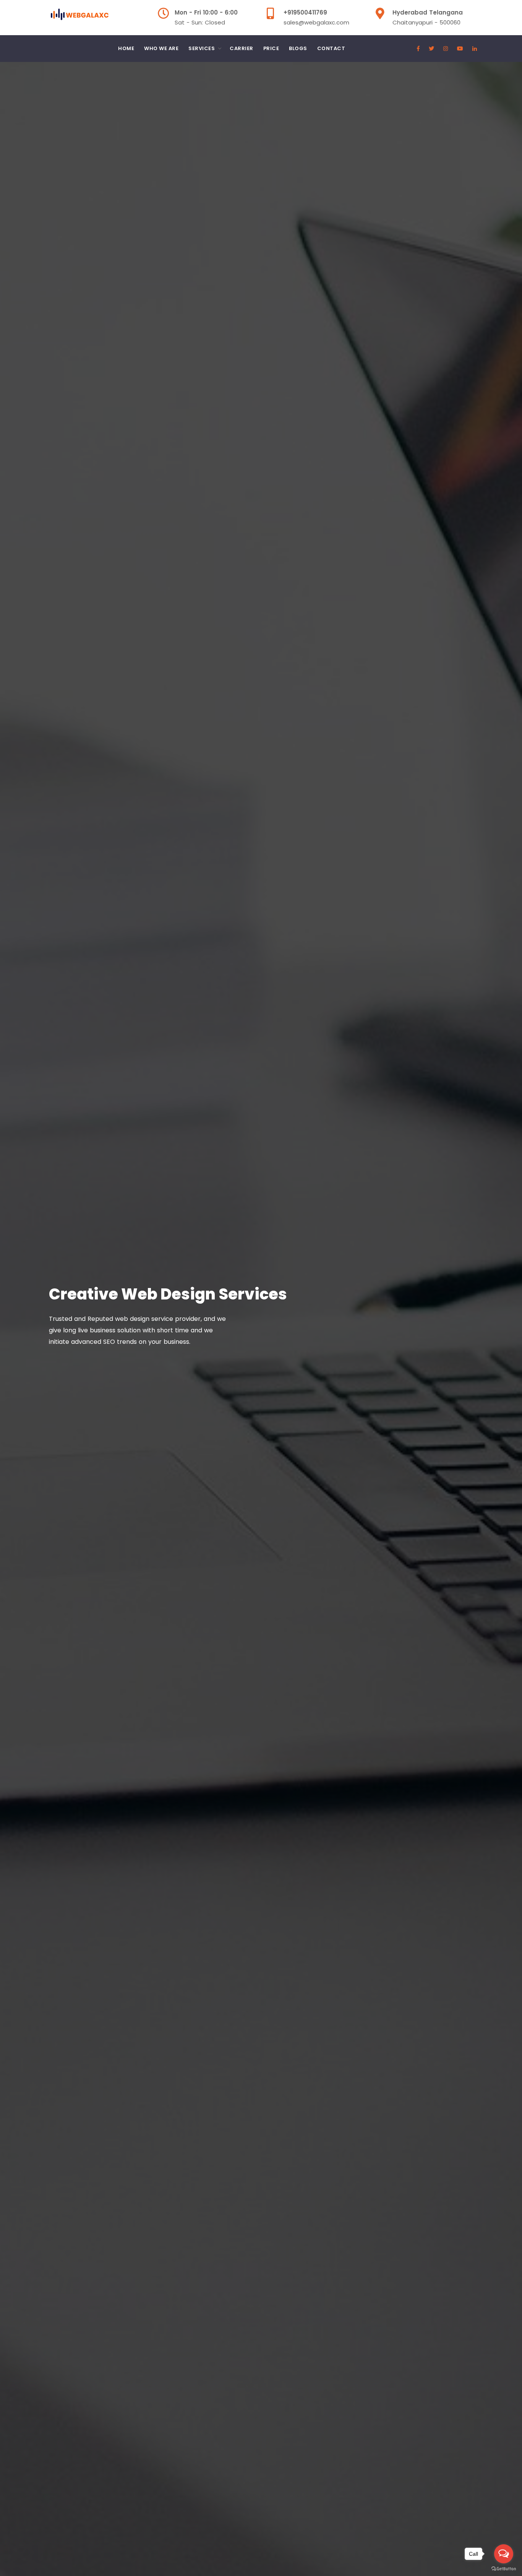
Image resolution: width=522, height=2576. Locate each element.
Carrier (242, 48)
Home (126, 48)
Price (271, 48)
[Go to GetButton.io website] (504, 2568)
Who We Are (161, 48)
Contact (331, 48)
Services (202, 48)
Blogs (298, 48)
